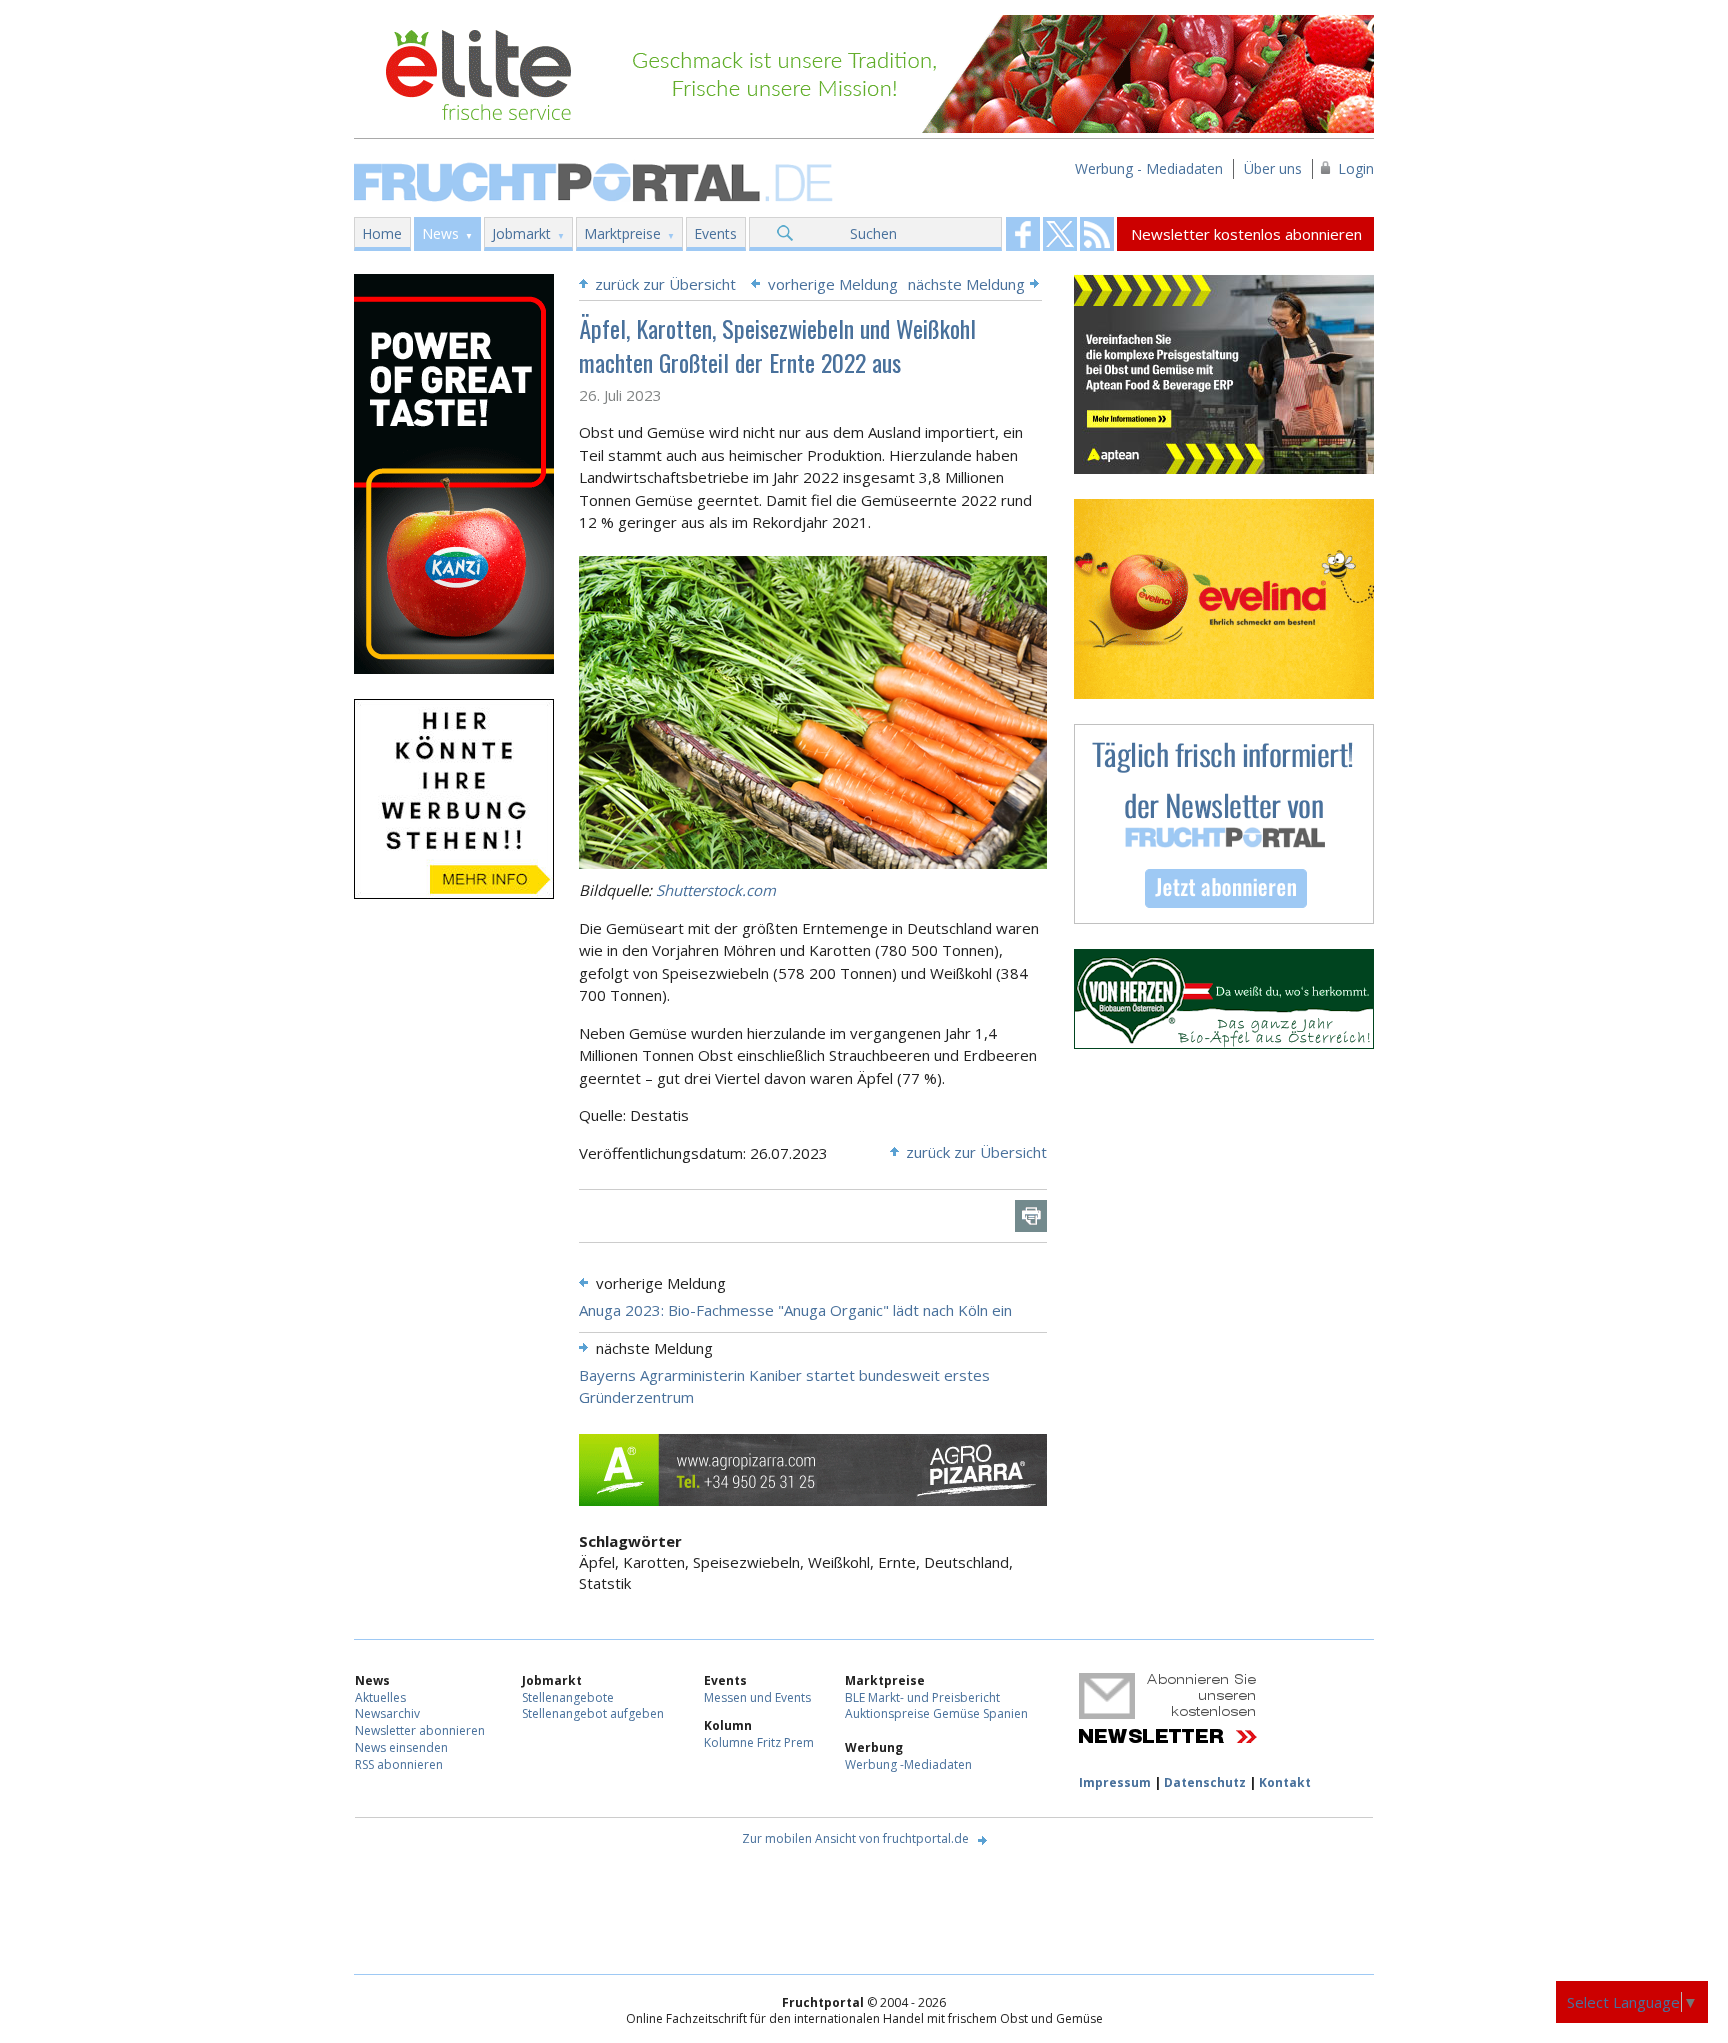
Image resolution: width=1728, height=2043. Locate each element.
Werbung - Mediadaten (1149, 168)
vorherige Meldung (833, 284)
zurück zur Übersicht (665, 284)
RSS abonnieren (399, 1764)
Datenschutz (1205, 1782)
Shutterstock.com (716, 890)
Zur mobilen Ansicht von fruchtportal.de (855, 1838)
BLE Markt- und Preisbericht (922, 1697)
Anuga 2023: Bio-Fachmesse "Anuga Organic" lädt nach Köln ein (795, 1310)
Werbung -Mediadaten (908, 1764)
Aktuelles (380, 1697)
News (440, 233)
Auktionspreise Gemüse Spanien (936, 1713)
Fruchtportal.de (596, 180)
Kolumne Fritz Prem (759, 1742)
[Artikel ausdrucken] (1031, 1216)
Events (715, 233)
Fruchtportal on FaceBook (1023, 234)
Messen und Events (757, 1697)
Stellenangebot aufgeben (593, 1713)
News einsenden (401, 1747)
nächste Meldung (966, 284)
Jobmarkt (521, 233)
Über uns (1273, 168)
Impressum (1115, 1782)
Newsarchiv (387, 1713)
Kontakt (1285, 1782)
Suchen (873, 233)
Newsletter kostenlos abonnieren (1246, 234)
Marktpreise (622, 233)
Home (382, 233)
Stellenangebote (568, 1697)
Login (1356, 168)
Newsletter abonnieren (420, 1730)
